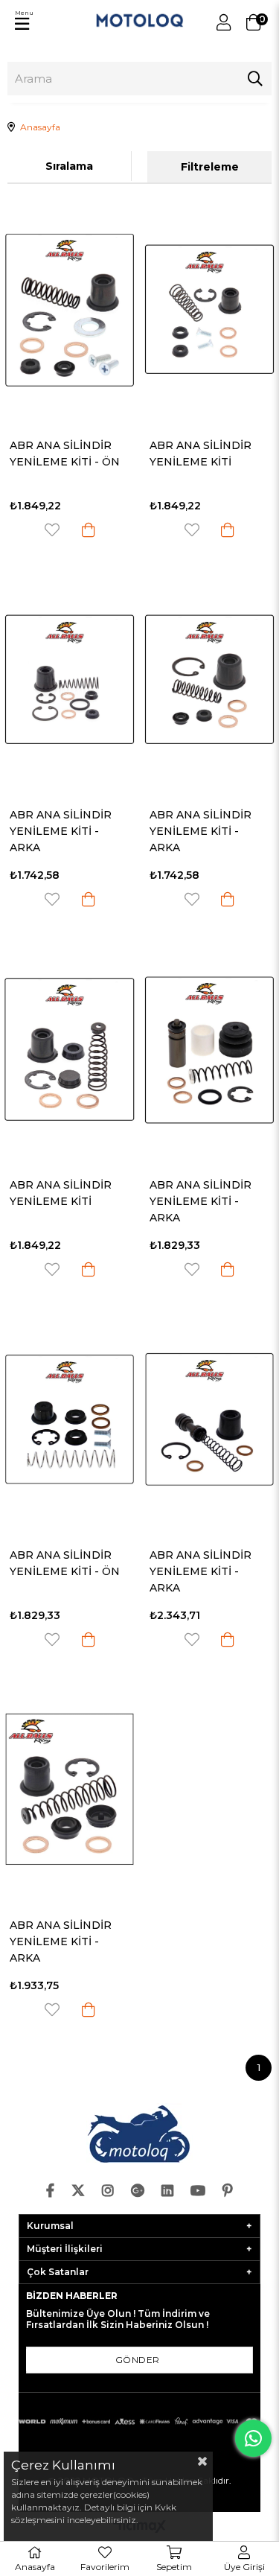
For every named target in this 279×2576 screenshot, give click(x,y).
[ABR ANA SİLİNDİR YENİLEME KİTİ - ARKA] (70, 680)
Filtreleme (210, 167)
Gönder (138, 2360)
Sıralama (69, 166)
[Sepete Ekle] (89, 530)
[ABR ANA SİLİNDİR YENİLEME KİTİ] (210, 310)
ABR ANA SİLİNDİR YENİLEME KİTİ (201, 454)
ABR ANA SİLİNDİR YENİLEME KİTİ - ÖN (65, 454)
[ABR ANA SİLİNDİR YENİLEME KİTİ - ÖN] (70, 310)
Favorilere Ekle (52, 530)
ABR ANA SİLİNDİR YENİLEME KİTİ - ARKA (61, 831)
